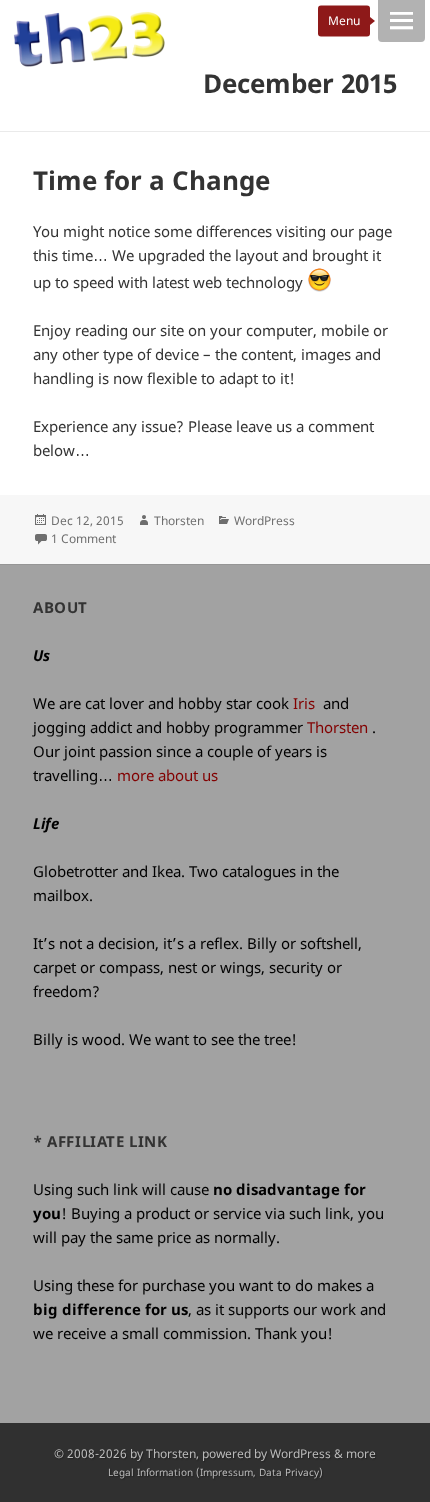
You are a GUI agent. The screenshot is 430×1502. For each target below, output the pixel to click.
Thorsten (179, 520)
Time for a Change (151, 180)
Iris (304, 703)
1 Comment (83, 538)
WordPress (264, 520)
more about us (167, 775)
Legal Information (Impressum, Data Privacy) (215, 1472)
